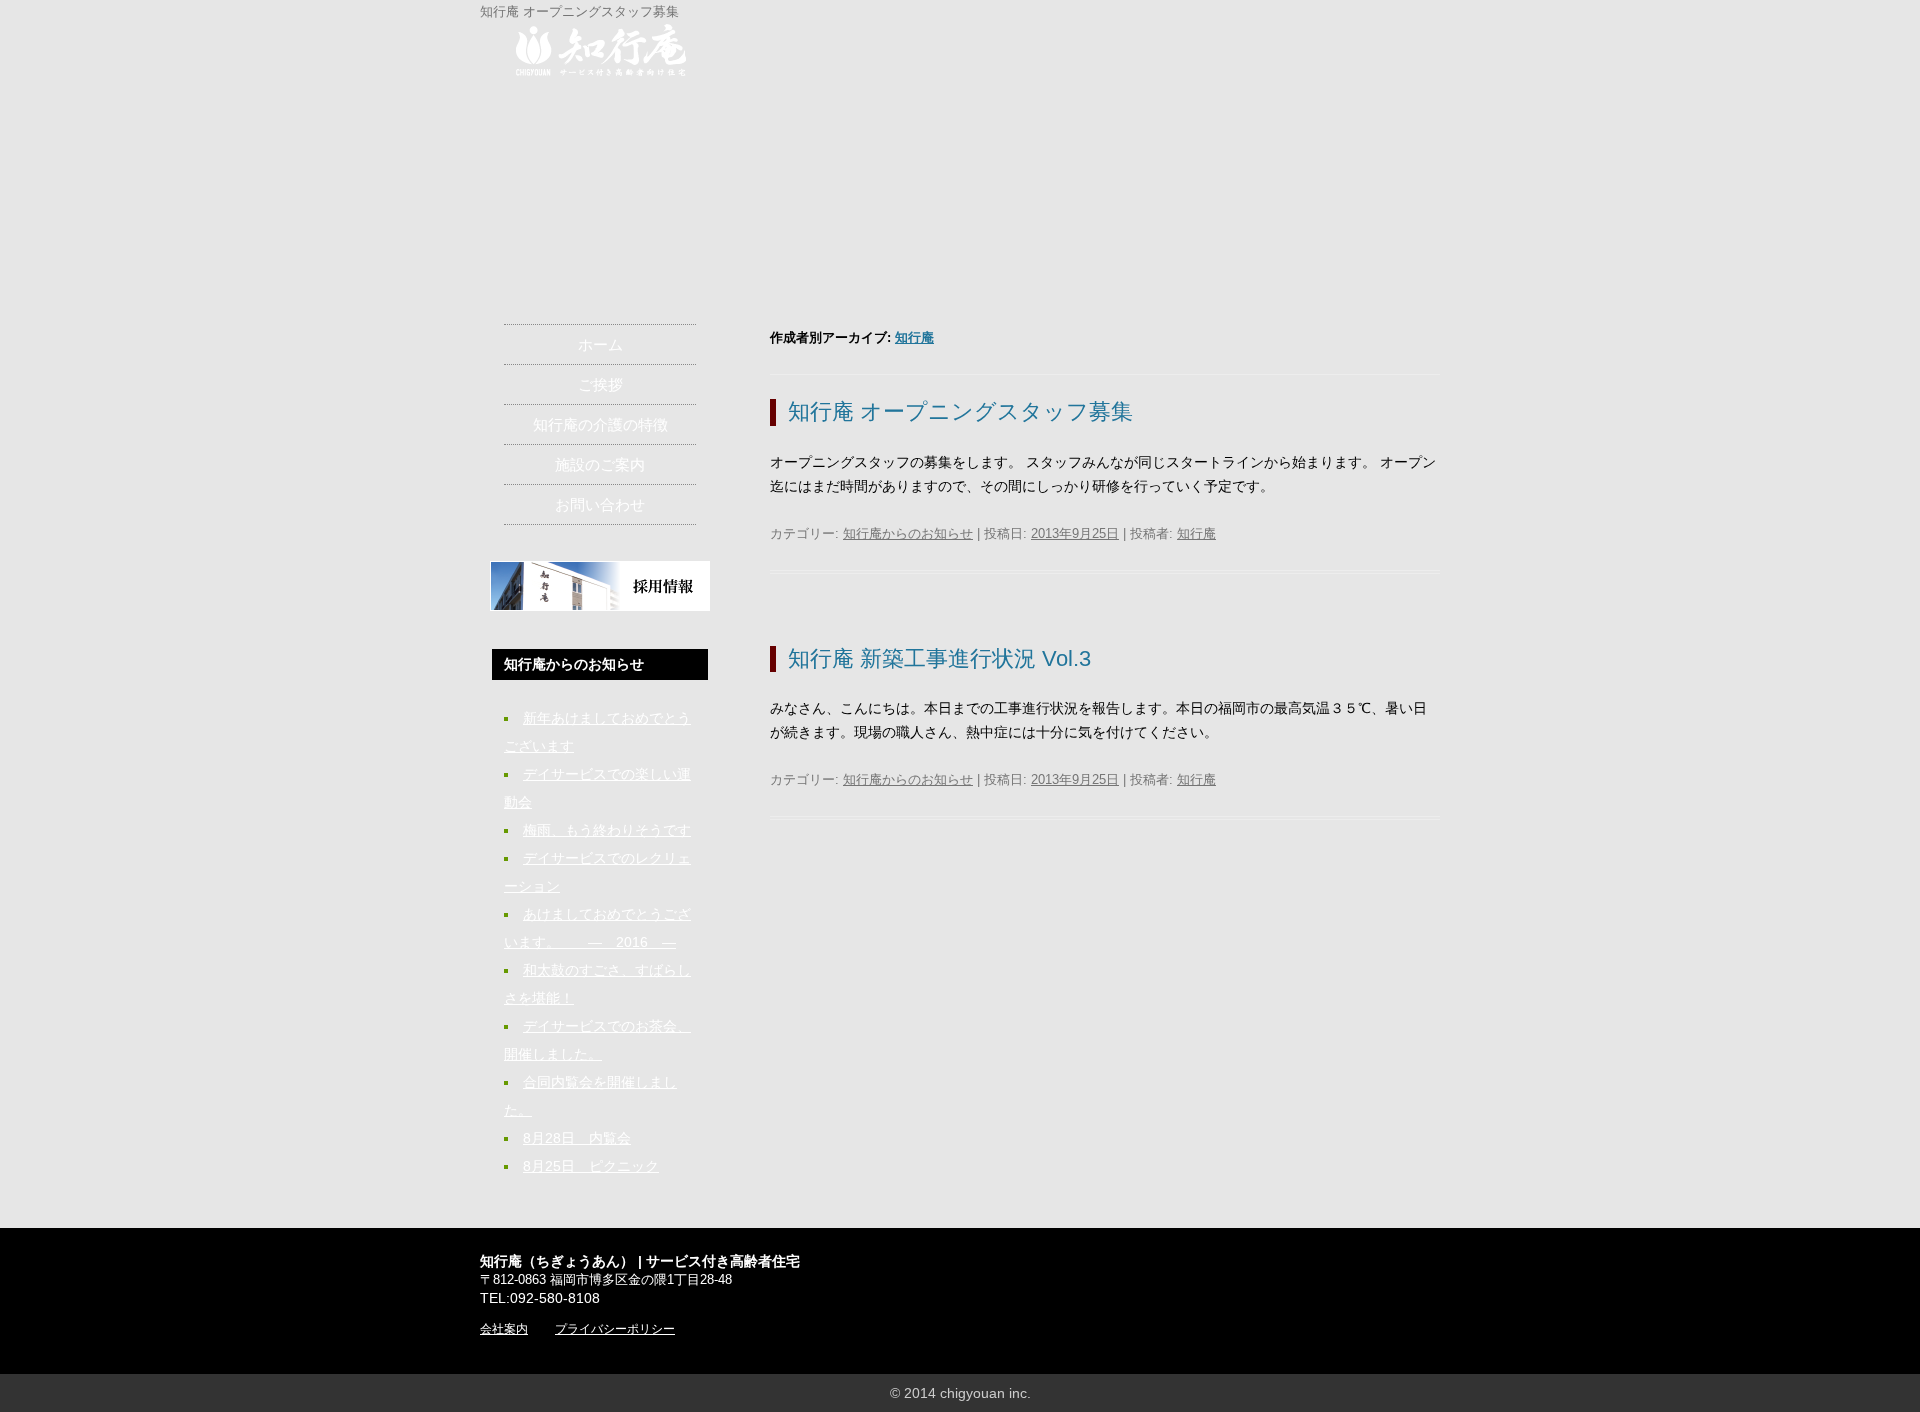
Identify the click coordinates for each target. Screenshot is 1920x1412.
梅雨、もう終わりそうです (607, 830)
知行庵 (914, 337)
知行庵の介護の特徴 (600, 424)
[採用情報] (600, 606)
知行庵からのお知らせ (908, 533)
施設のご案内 (600, 464)
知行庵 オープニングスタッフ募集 (960, 411)
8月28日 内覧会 (577, 1138)
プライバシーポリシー (615, 1329)
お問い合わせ (600, 504)
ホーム (600, 344)
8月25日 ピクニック (591, 1166)
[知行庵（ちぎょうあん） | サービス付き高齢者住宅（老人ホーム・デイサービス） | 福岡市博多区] (601, 54)
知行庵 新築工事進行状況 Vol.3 (939, 658)
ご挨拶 (600, 384)
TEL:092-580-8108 (540, 1298)
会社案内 (504, 1329)
